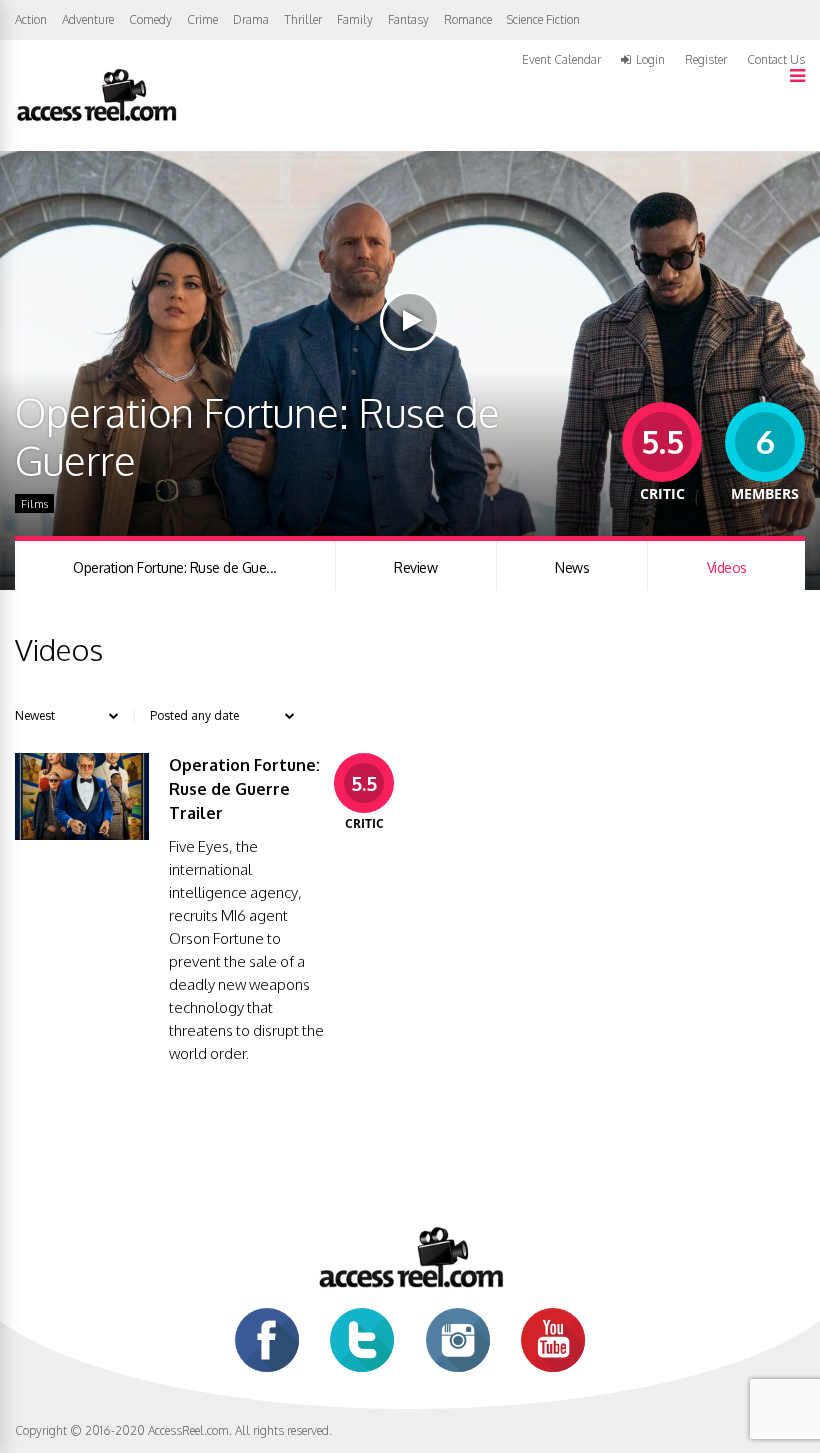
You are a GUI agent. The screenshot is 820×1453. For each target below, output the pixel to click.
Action (31, 19)
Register (706, 60)
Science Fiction (543, 19)
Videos (727, 567)
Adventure (88, 19)
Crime (202, 19)
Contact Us (776, 59)
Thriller (303, 19)
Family (355, 19)
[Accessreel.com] (96, 119)
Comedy (150, 19)
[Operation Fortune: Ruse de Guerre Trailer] (82, 834)
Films (34, 504)
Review (415, 567)
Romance (468, 19)
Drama (251, 19)
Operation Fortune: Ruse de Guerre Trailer (244, 789)
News (572, 567)
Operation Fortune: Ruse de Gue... (175, 567)
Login (650, 60)
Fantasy (408, 19)
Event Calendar (561, 59)
